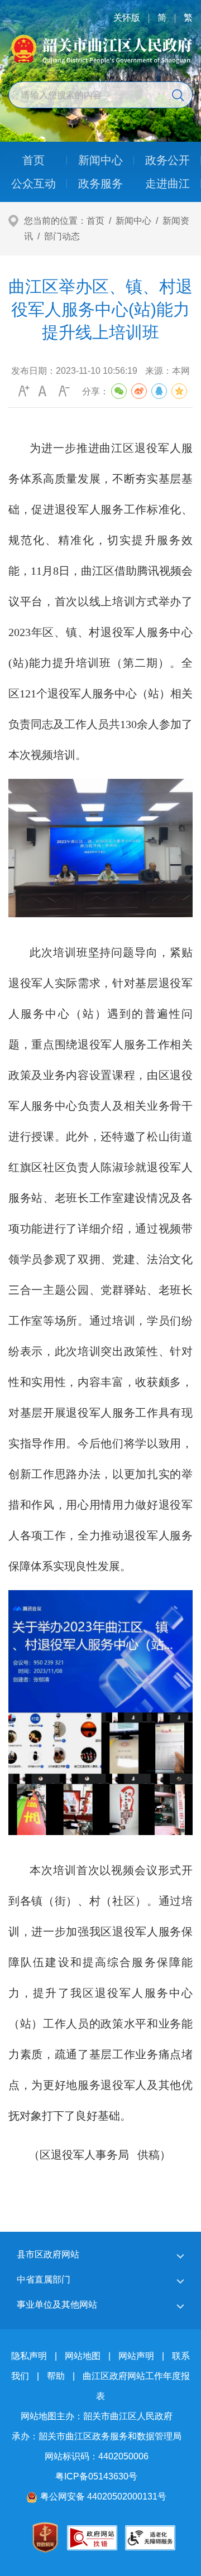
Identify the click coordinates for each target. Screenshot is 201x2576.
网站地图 (83, 2356)
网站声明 (136, 2356)
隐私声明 (29, 2356)
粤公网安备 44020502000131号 (103, 2496)
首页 (95, 221)
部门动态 (62, 236)
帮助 (56, 2376)
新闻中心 (133, 221)
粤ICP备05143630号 (96, 2476)
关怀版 (127, 18)
